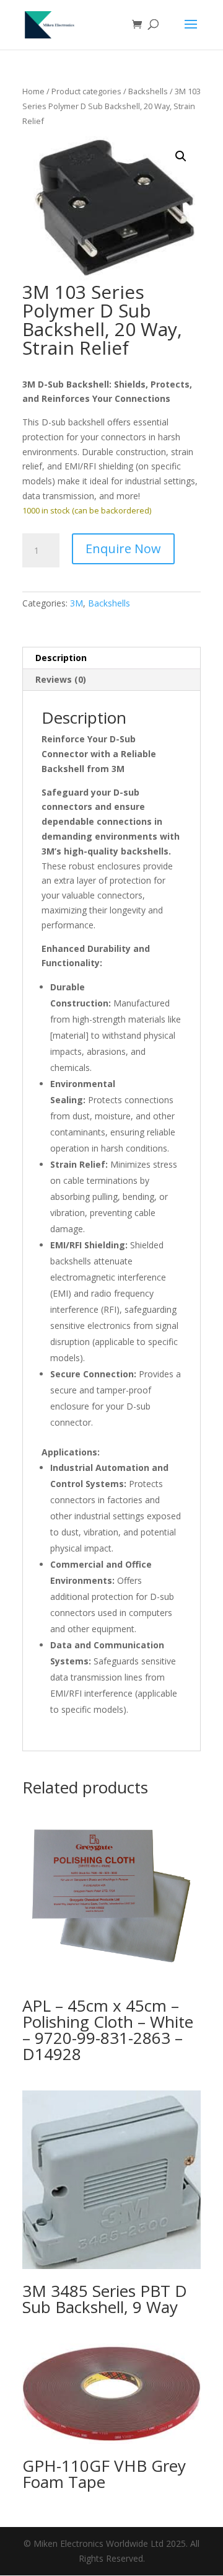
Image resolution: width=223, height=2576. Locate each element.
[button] (181, 156)
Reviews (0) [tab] (61, 679)
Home (33, 91)
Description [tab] (61, 658)
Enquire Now (123, 549)
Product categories (86, 91)
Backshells (148, 91)
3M (77, 603)
